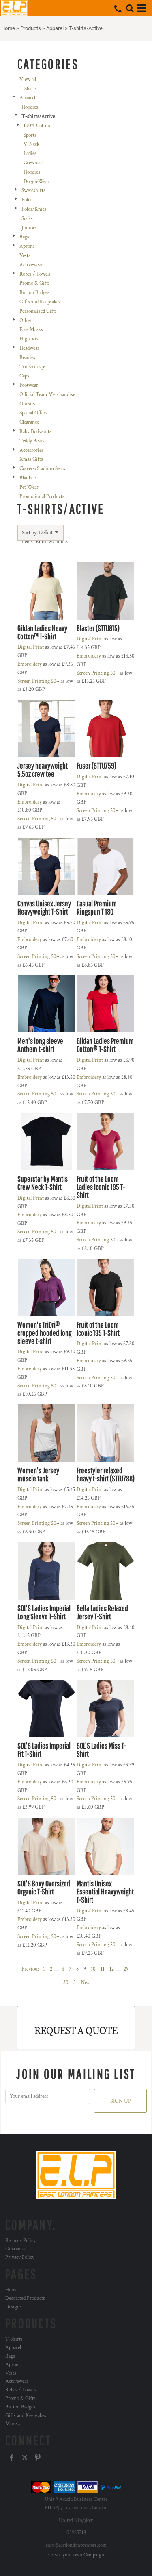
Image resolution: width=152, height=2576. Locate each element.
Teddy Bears (32, 441)
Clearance (29, 422)
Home (8, 28)
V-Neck (31, 144)
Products (31, 28)
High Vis (29, 339)
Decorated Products (25, 2298)
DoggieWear (36, 182)
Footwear (29, 385)
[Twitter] (25, 2458)
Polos (27, 200)
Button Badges (34, 293)
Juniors (29, 228)
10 (93, 1969)
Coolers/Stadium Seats (42, 469)
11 (103, 1969)
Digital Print (31, 647)
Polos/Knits (34, 209)
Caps (24, 376)
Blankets (28, 478)
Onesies (28, 404)
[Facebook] (12, 2458)
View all (28, 79)
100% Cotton (37, 126)
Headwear (29, 348)
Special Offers (33, 413)
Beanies (27, 358)
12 (112, 1969)
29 (126, 1969)
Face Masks (31, 330)
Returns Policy (20, 2241)
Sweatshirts (33, 191)
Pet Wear (29, 487)
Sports (30, 135)
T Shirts (28, 89)
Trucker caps (33, 367)
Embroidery (30, 664)
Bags (24, 237)
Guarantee (16, 2249)
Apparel (55, 28)
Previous (31, 1969)
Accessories (31, 450)
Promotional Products (42, 497)
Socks (27, 219)
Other (26, 321)
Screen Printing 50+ (38, 681)
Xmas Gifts (31, 459)
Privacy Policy (20, 2257)
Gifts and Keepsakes (40, 302)
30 (66, 1983)
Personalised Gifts (38, 311)
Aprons (27, 246)
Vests (25, 256)
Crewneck (34, 163)
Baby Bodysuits (35, 432)
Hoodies (30, 107)
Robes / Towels (35, 274)
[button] (130, 8)
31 (76, 1983)
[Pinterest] (38, 2458)
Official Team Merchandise (47, 395)
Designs (14, 2307)
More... (13, 2424)
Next (86, 1983)
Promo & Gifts (35, 283)
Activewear (31, 265)
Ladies (30, 154)
